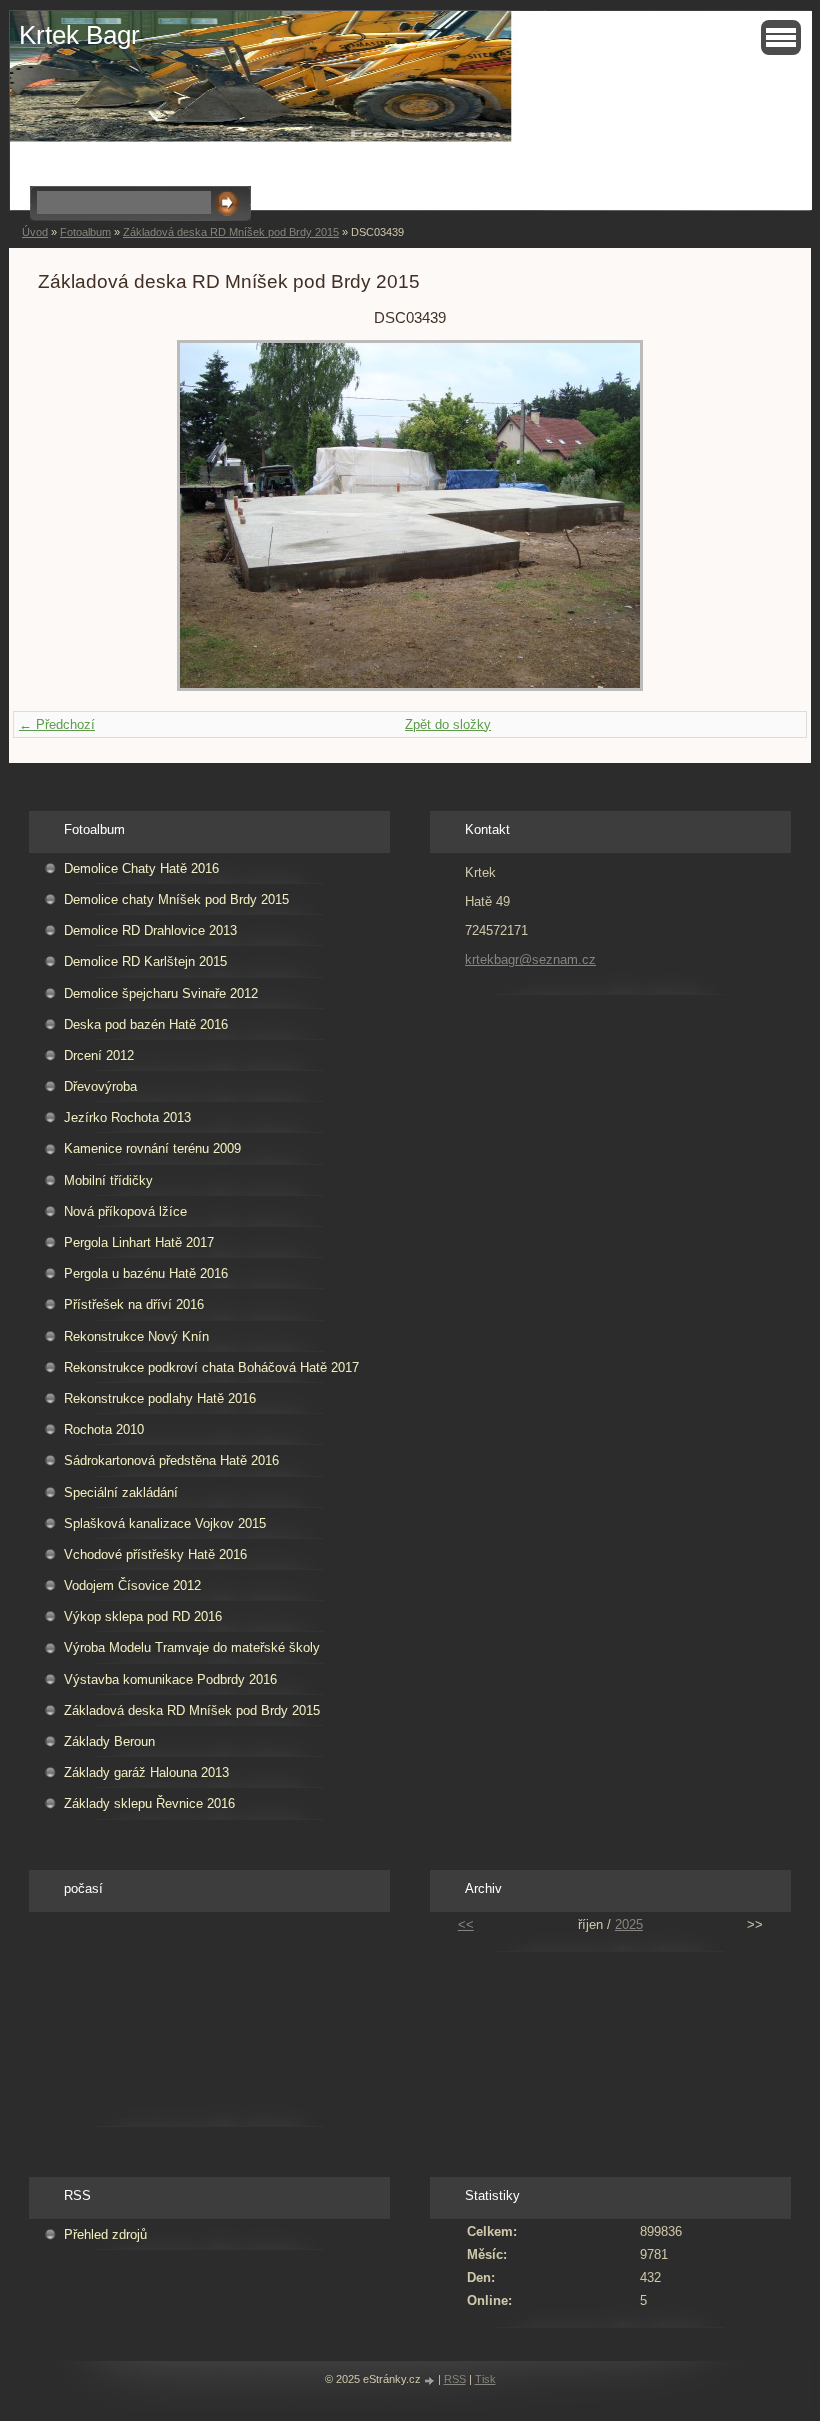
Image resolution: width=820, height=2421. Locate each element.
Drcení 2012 (99, 1055)
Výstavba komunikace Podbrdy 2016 (170, 1679)
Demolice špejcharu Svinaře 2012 (161, 993)
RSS (455, 2379)
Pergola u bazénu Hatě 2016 (146, 1273)
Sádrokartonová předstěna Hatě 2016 (171, 1460)
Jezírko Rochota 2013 (127, 1117)
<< (466, 1924)
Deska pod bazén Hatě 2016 (146, 1024)
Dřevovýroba (100, 1086)
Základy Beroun (109, 1741)
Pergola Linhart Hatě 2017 (139, 1242)
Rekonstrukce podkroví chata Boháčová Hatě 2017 (211, 1367)
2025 (629, 1924)
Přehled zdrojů (105, 2234)
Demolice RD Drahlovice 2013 (150, 930)
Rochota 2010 (104, 1429)
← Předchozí (57, 724)
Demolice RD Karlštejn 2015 (145, 961)
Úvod (35, 232)
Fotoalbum (85, 232)
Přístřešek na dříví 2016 (134, 1304)
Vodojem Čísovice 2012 (132, 1585)
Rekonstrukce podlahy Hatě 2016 (160, 1398)
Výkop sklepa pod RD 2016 (143, 1616)
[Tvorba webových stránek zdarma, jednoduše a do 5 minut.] (431, 2380)
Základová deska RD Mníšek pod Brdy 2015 (231, 232)
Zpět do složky (448, 724)
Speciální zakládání (121, 1492)
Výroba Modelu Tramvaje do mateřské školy (192, 1647)
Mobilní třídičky (108, 1180)
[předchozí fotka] (70, 515)
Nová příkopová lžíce (125, 1211)
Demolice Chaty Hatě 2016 (141, 868)
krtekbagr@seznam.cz (530, 959)
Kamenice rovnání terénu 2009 (152, 1148)
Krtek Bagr (79, 35)
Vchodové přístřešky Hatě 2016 (155, 1554)
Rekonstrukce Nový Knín (136, 1336)
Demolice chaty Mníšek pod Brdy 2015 (176, 899)
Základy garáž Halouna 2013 (146, 1772)
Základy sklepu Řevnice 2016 (149, 1803)
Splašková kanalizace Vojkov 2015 (165, 1523)
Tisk (485, 2379)
